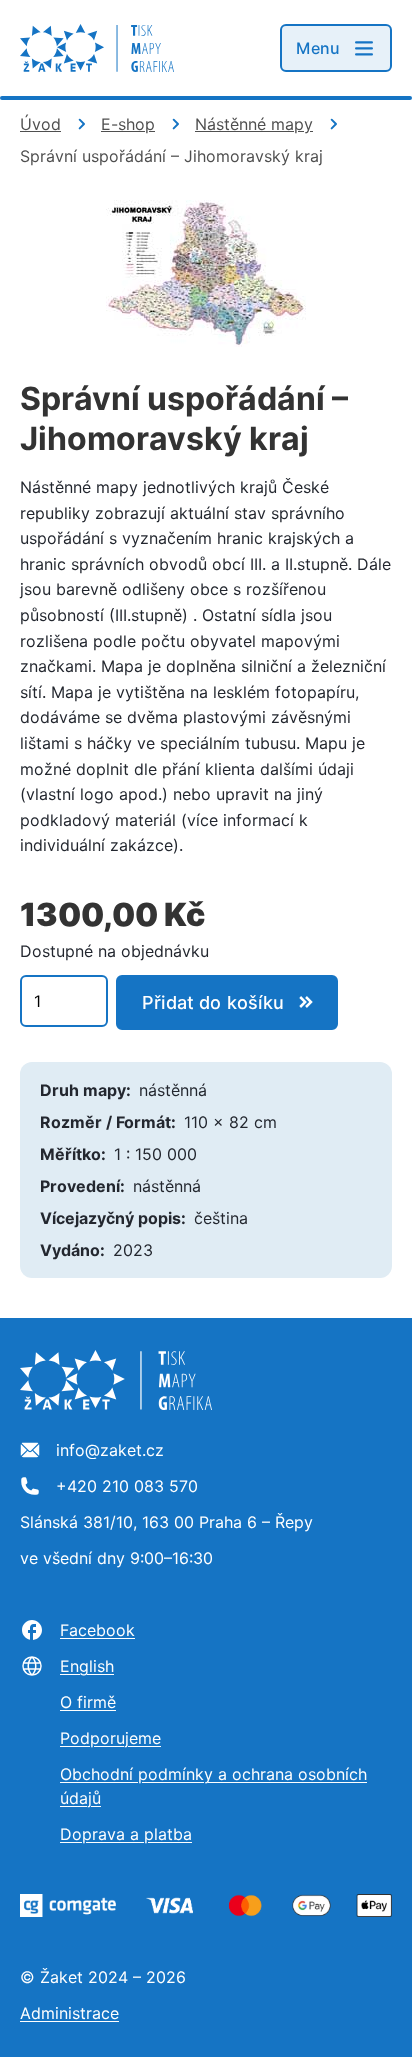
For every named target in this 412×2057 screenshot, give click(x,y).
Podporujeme (110, 1738)
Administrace (69, 2013)
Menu (318, 48)
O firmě (88, 1702)
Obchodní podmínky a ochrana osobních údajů (213, 1786)
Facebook (97, 1630)
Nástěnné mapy (254, 124)
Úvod (40, 124)
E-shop (128, 124)
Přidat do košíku (213, 1002)
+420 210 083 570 (127, 1487)
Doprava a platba (126, 1834)
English (87, 1666)
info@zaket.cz (110, 1451)
